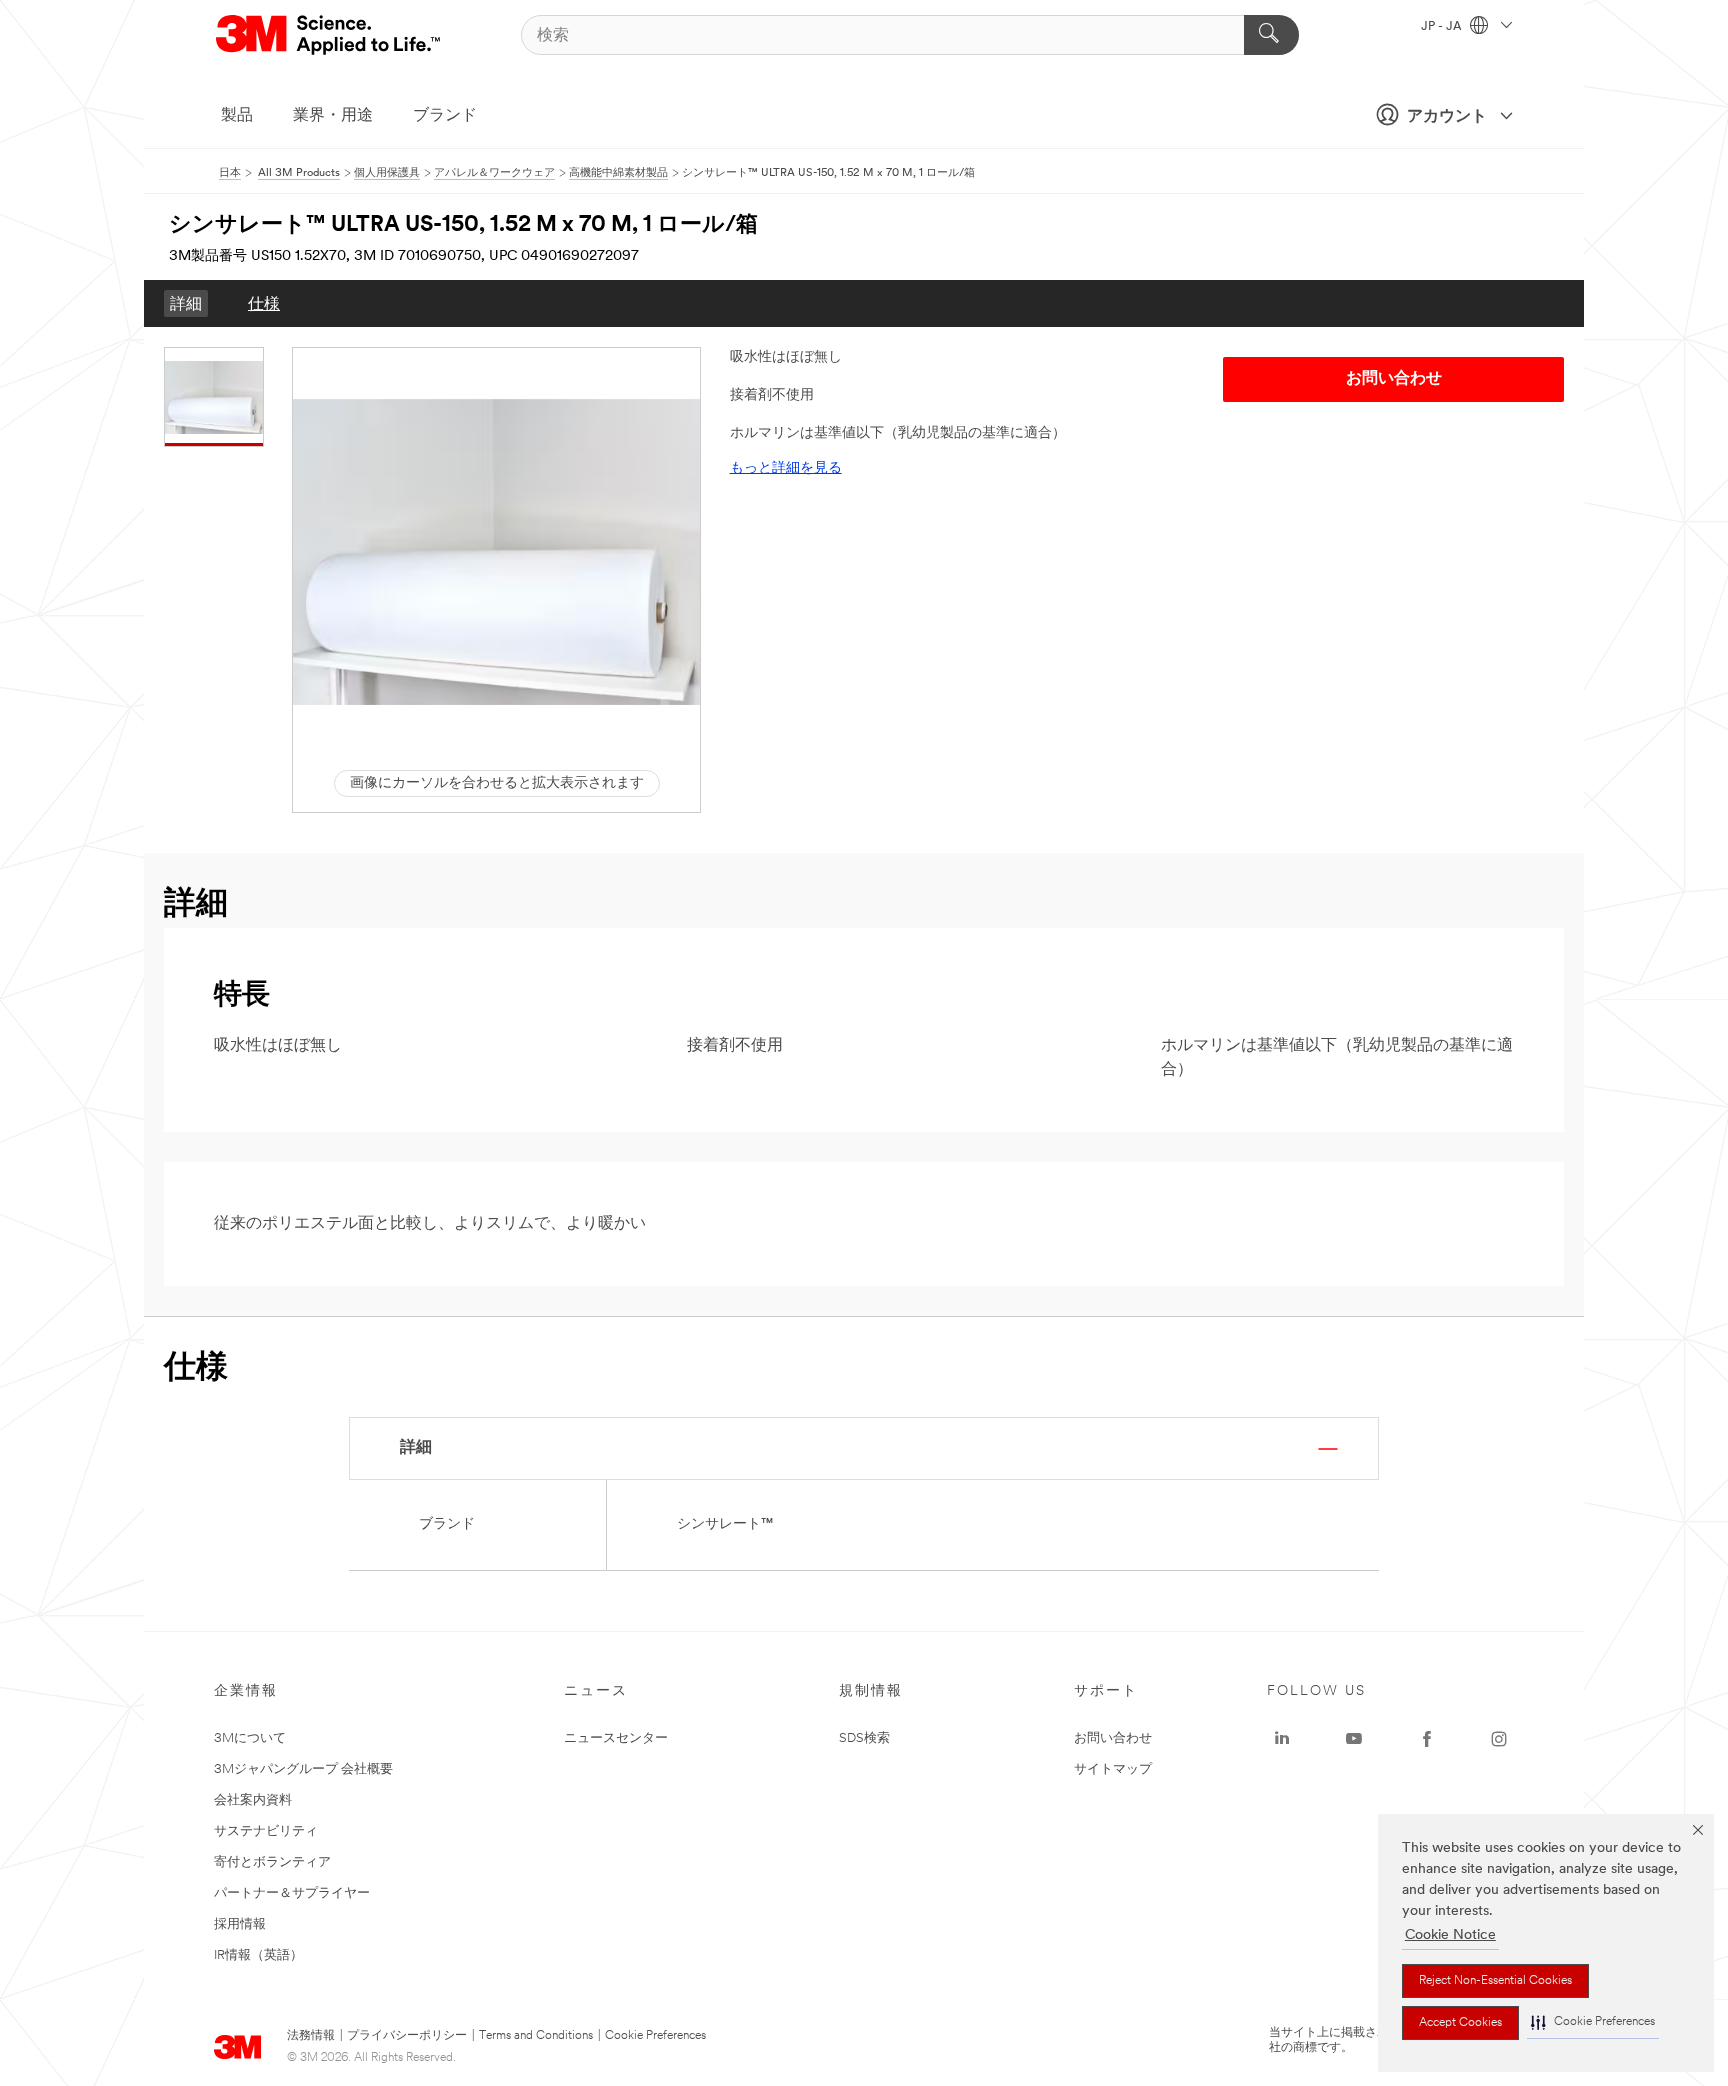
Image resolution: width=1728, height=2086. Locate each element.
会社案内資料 (253, 1800)
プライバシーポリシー (407, 2036)
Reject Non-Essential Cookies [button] (1495, 1981)
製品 (237, 116)
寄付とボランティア (272, 1862)
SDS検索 (864, 1738)
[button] (1593, 2022)
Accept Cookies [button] (1460, 2023)
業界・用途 (333, 116)
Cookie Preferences (655, 2036)
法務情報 (311, 2036)
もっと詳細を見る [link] (786, 468)
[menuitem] (186, 303)
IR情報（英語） (258, 1955)
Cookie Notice (1450, 1935)
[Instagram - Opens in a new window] (1499, 1739)
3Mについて (250, 1738)
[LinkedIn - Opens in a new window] (1282, 1739)
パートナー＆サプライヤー (292, 1893)
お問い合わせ (1113, 1738)
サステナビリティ (266, 1831)
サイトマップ (1113, 1769)
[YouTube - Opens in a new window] (1354, 1739)
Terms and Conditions (536, 2036)
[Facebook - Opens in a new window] (1427, 1739)
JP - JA (1443, 27)
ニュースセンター (616, 1738)
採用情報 (240, 1924)
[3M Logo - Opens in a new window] (329, 35)
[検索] (1271, 35)
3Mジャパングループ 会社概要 (303, 1769)
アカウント (1447, 117)
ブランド (445, 116)
